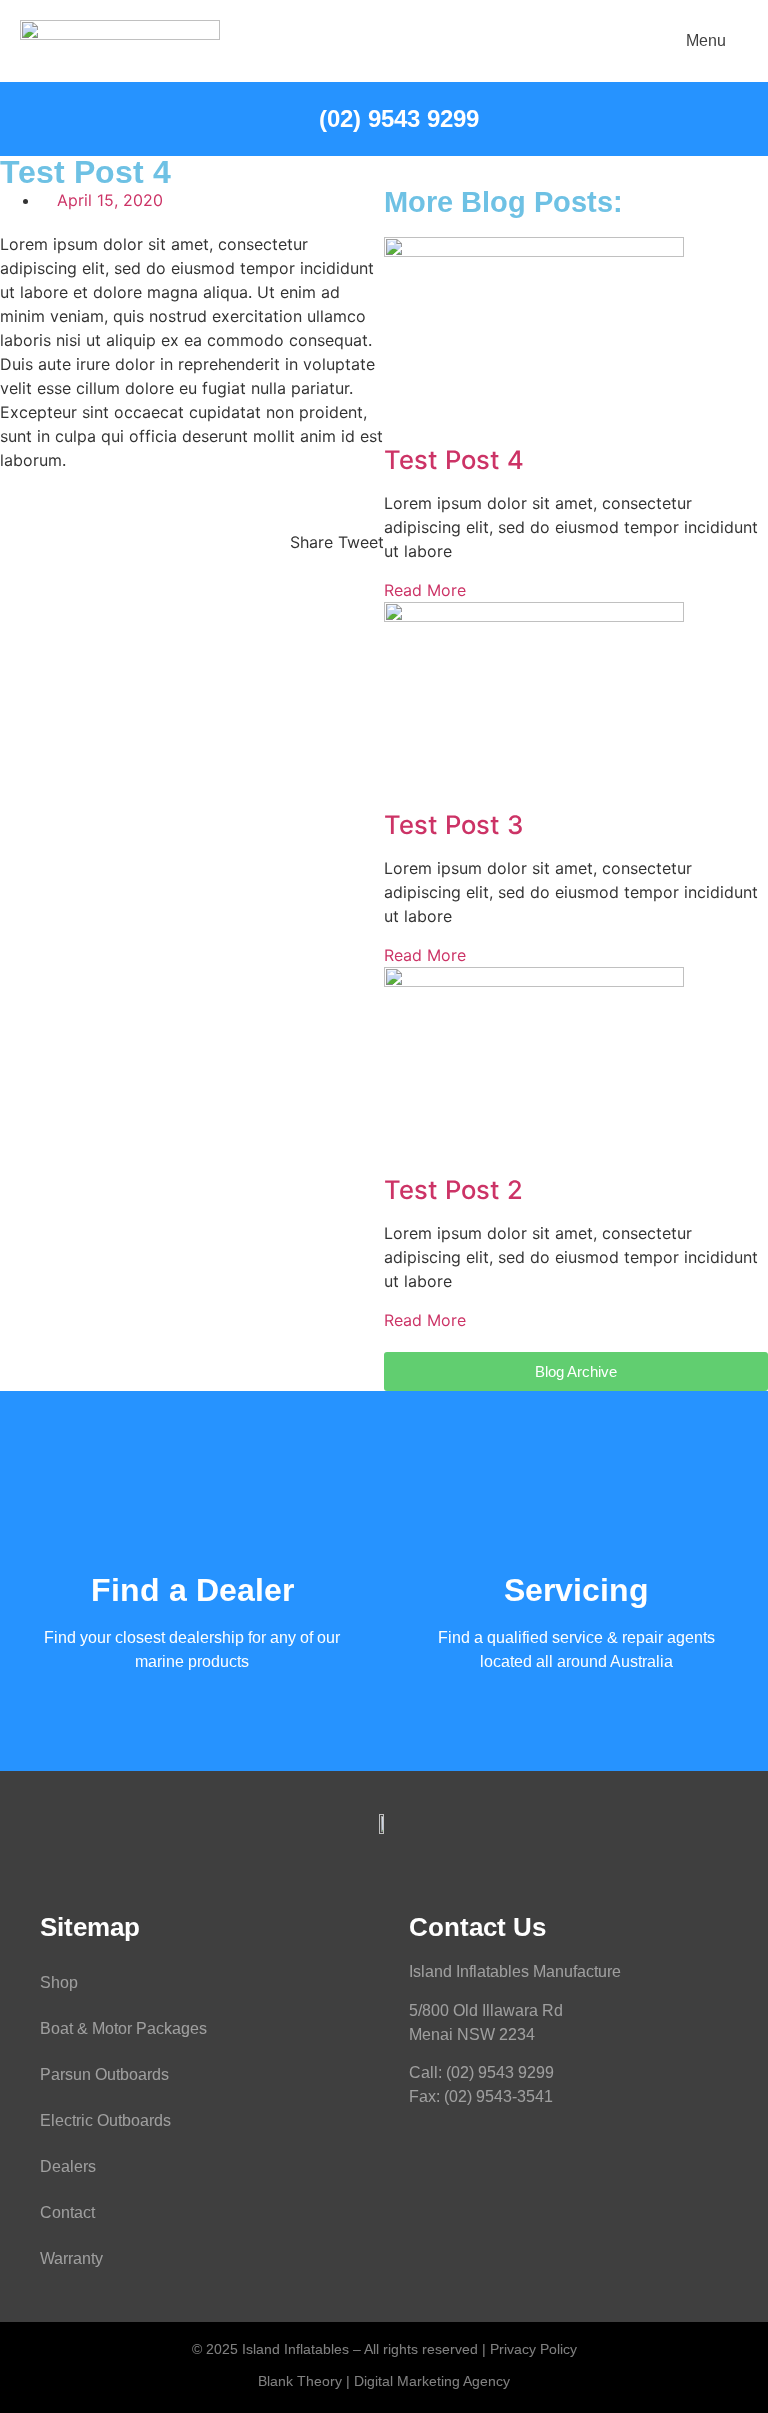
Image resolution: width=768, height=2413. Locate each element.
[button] (311, 530)
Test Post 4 (454, 459)
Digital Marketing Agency (432, 2381)
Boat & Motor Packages (123, 2028)
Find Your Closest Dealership (192, 1615)
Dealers (68, 2166)
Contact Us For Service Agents (576, 1615)
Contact (67, 2212)
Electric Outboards (105, 2120)
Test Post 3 (453, 824)
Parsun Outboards (104, 2074)
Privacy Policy (533, 2349)
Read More (425, 590)
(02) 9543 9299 (500, 2072)
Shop (59, 1982)
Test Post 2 (453, 1189)
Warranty (71, 2258)
